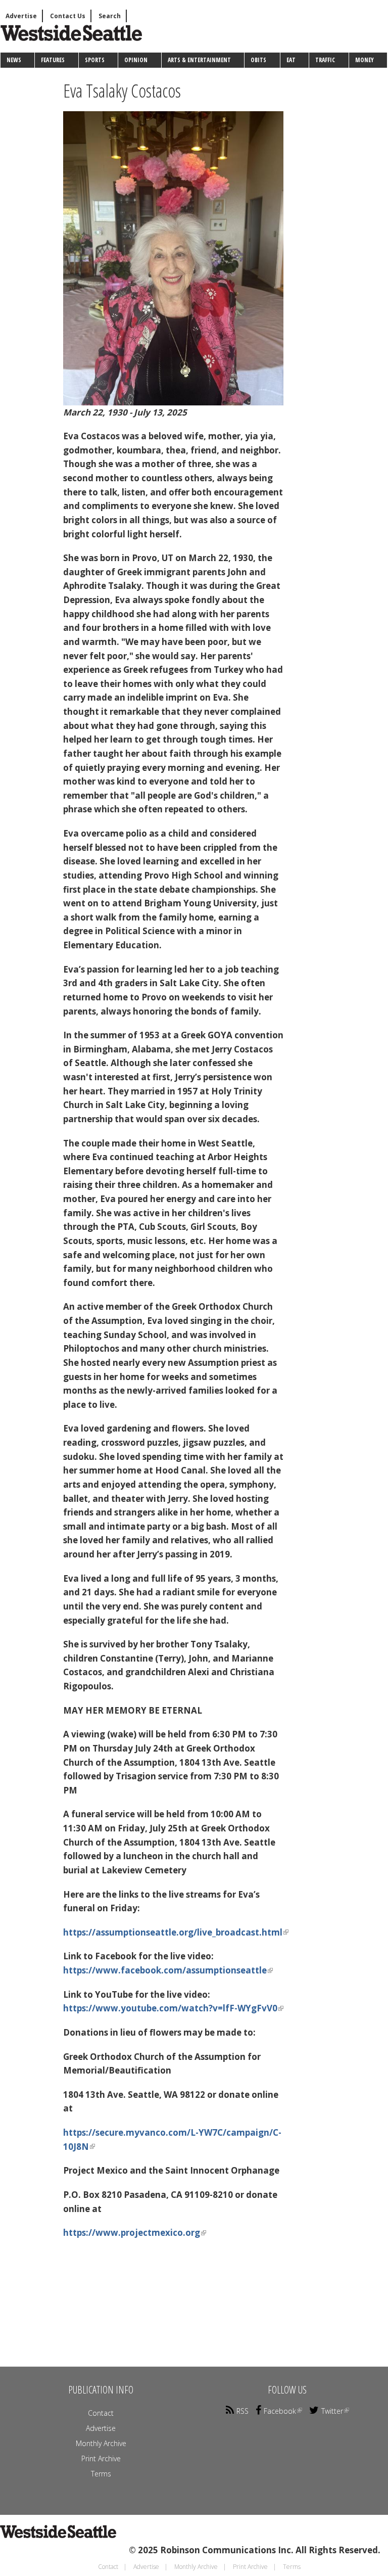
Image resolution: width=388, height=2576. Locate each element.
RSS (243, 2411)
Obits (258, 60)
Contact (101, 2413)
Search (110, 16)
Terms (101, 2474)
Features (53, 60)
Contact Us (68, 16)
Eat (291, 60)
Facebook (280, 2411)
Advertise (21, 16)
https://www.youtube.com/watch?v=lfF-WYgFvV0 (170, 2008)
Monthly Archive (101, 2443)
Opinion (136, 60)
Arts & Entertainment (199, 60)
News (14, 60)
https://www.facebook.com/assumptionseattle (165, 1970)
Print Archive (101, 2458)
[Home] (64, 42)
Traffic (325, 60)
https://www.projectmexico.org (132, 2233)
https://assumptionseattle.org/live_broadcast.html (173, 1932)
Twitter (332, 2411)
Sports (95, 60)
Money (365, 60)
